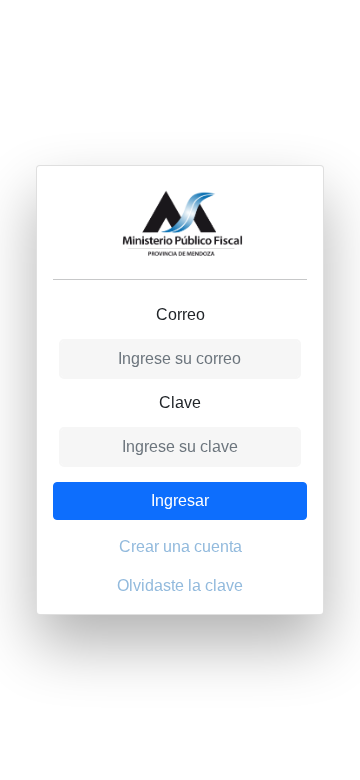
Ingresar (180, 500)
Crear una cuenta (180, 546)
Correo (180, 314)
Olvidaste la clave (180, 585)
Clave (180, 402)
